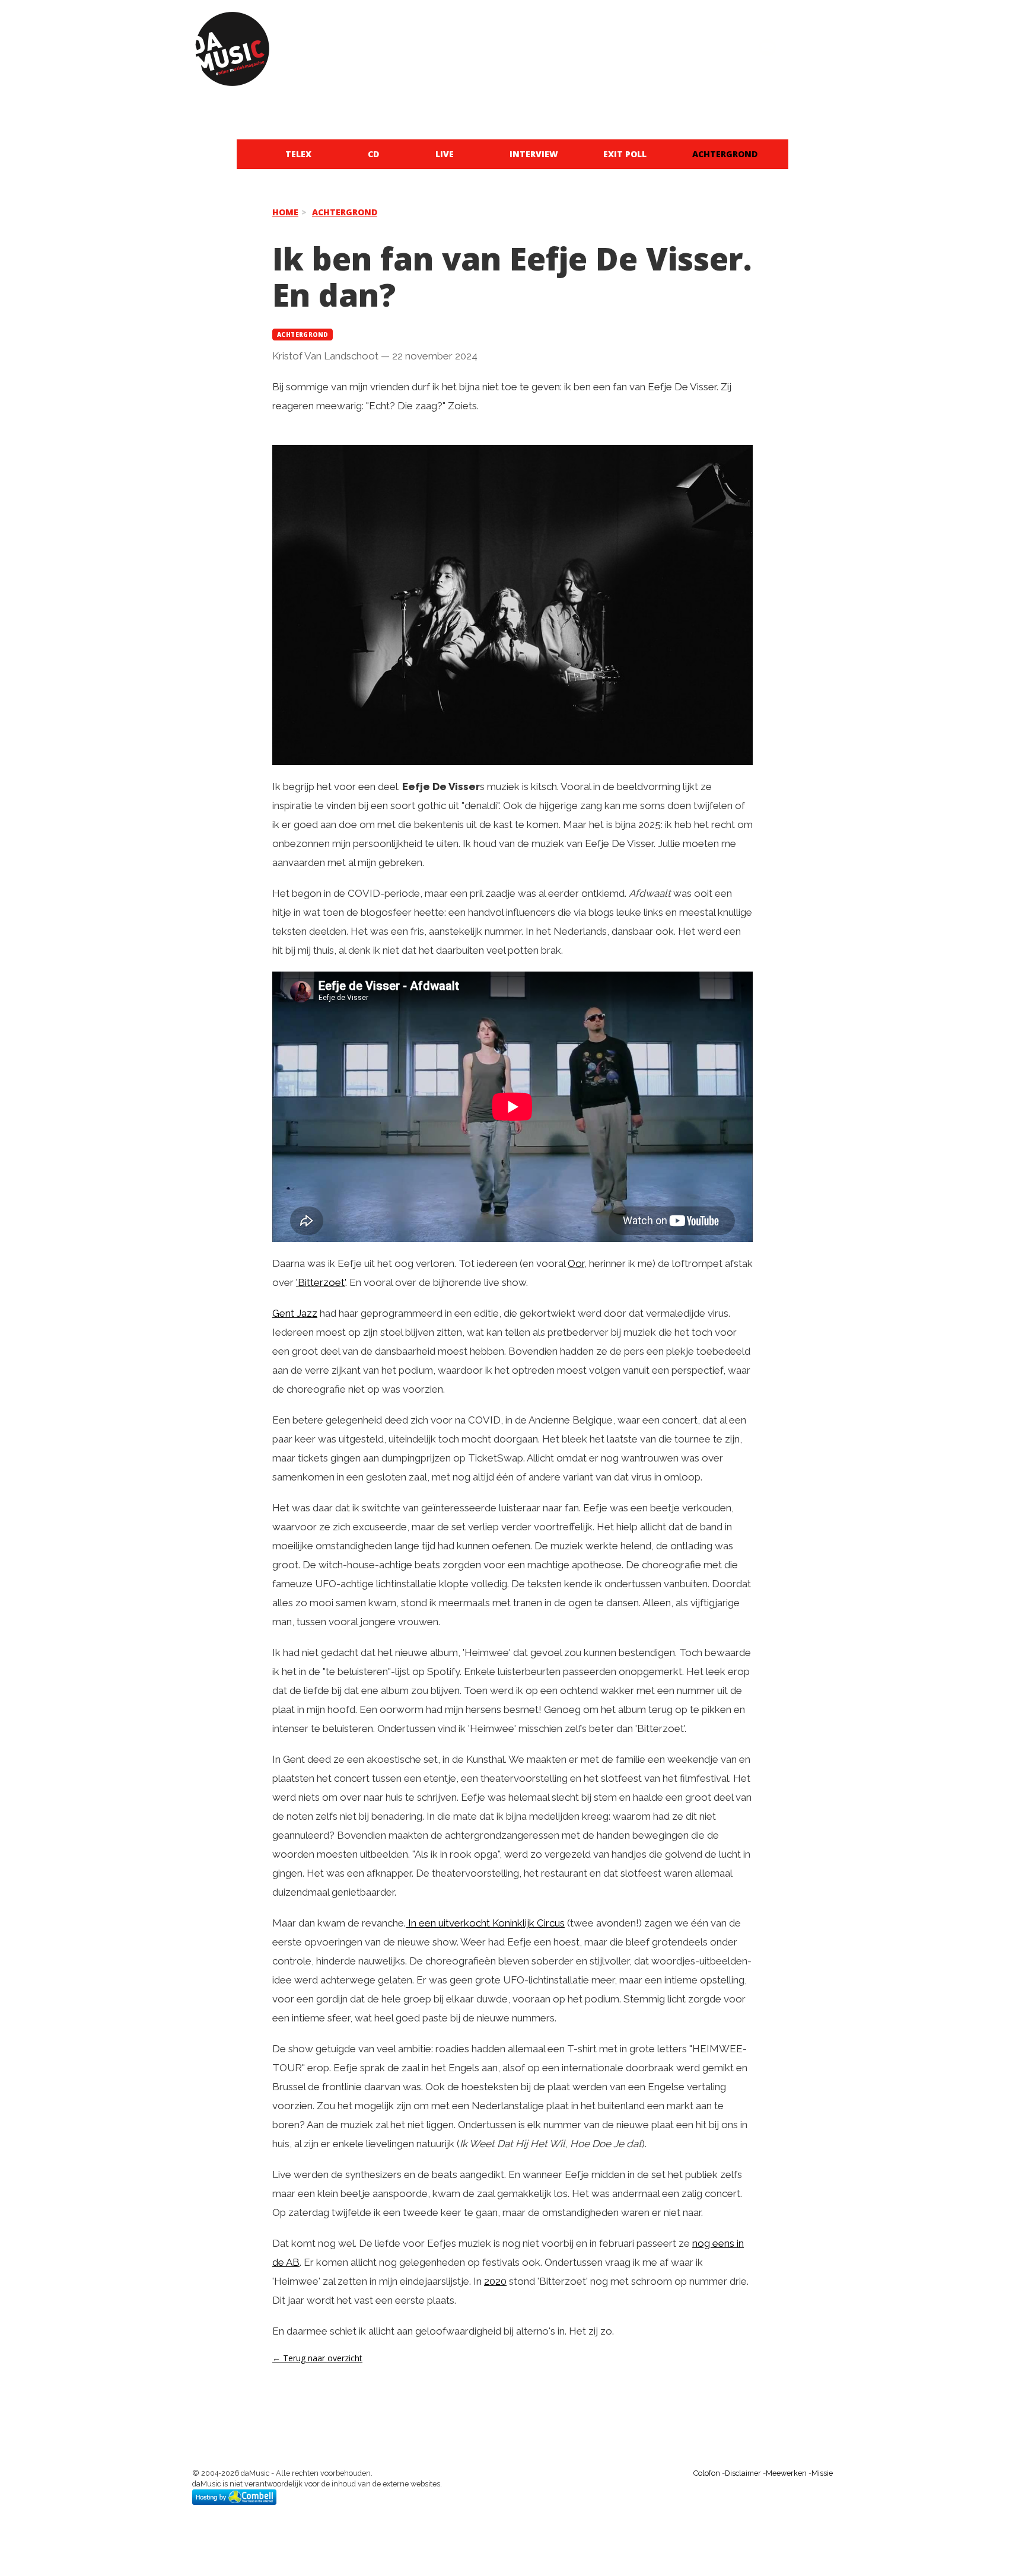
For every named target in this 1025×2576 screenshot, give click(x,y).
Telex (298, 154)
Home (285, 212)
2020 (495, 2281)
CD (373, 154)
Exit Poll (625, 154)
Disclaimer (743, 2473)
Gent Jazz (295, 1313)
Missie (822, 2473)
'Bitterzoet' (321, 1282)
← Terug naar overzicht (317, 2358)
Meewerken (786, 2473)
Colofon (707, 2473)
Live (445, 154)
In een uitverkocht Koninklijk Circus (485, 1923)
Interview (534, 154)
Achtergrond (725, 154)
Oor (576, 1263)
